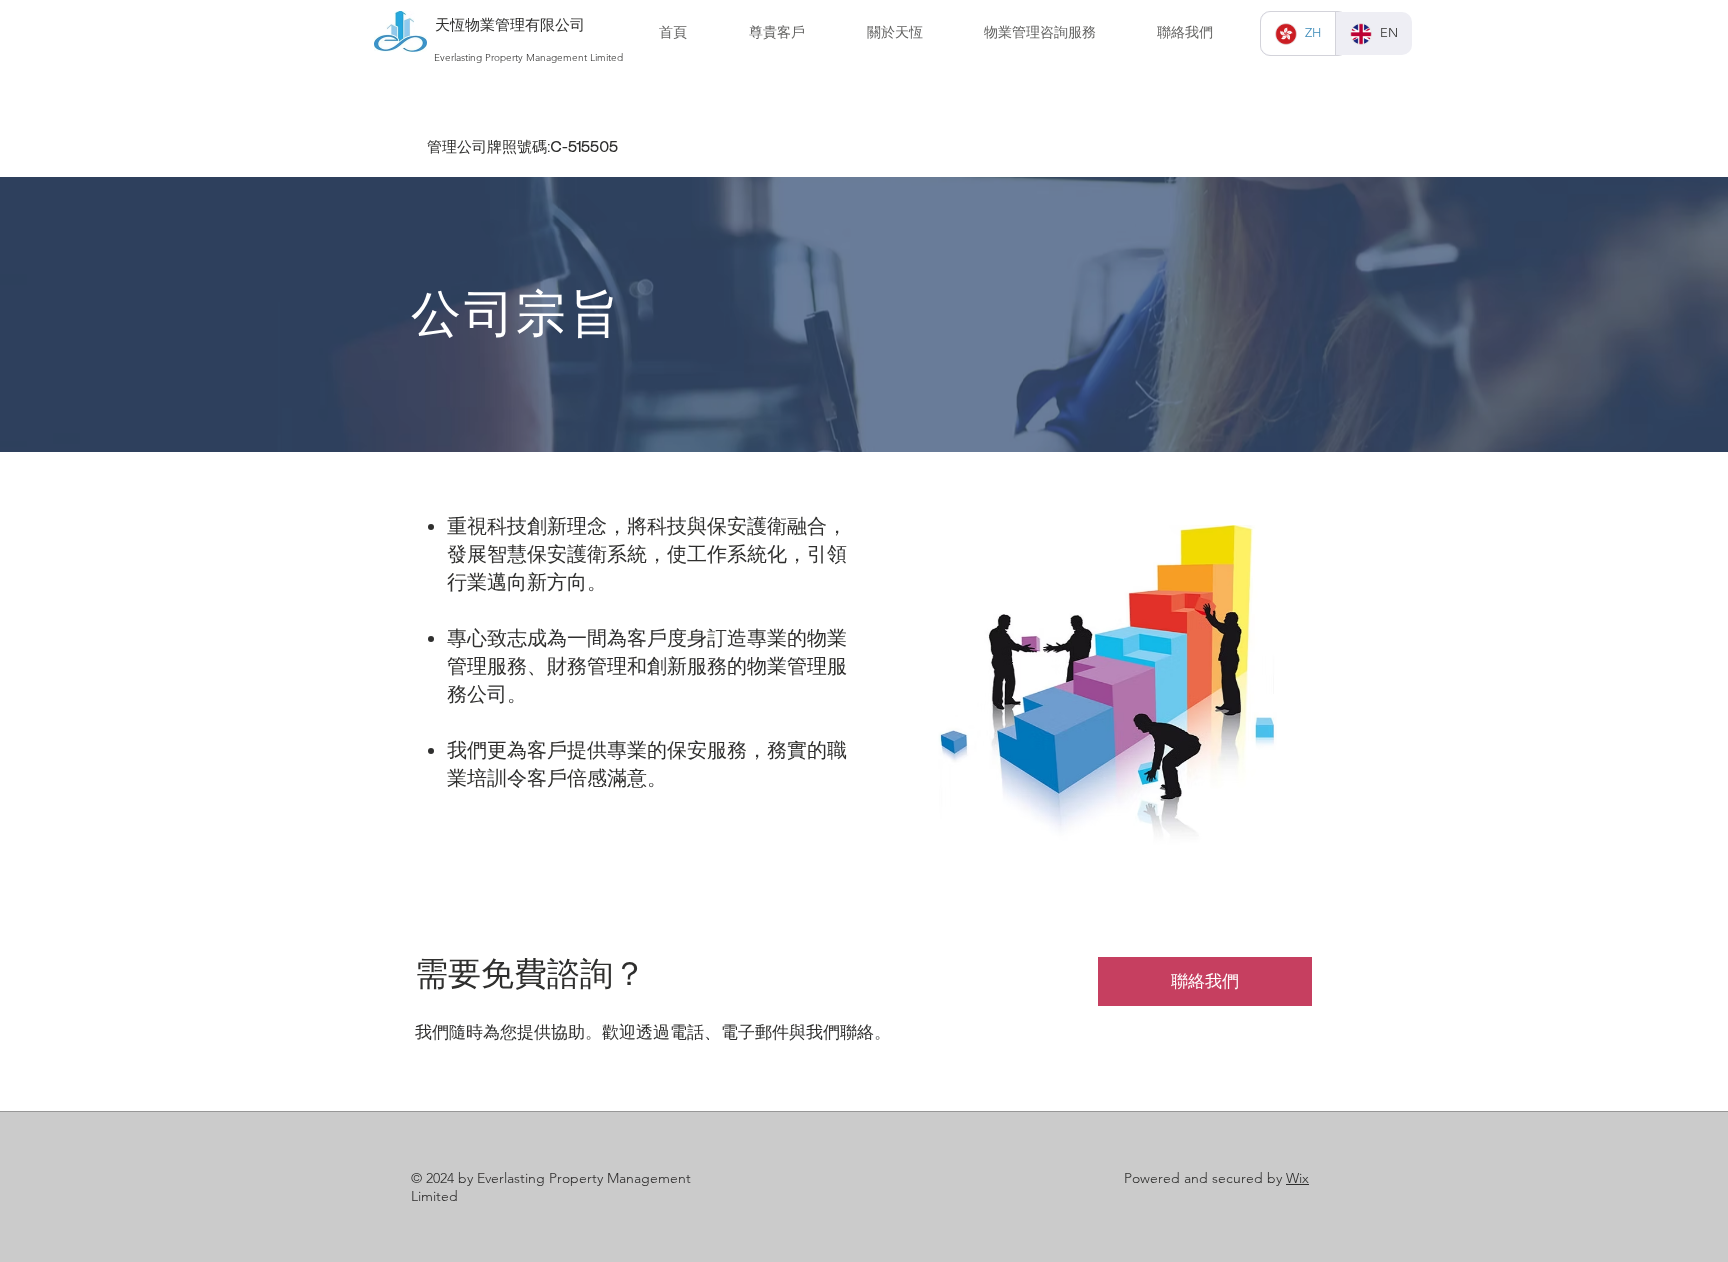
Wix (1297, 1178)
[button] (894, 32)
